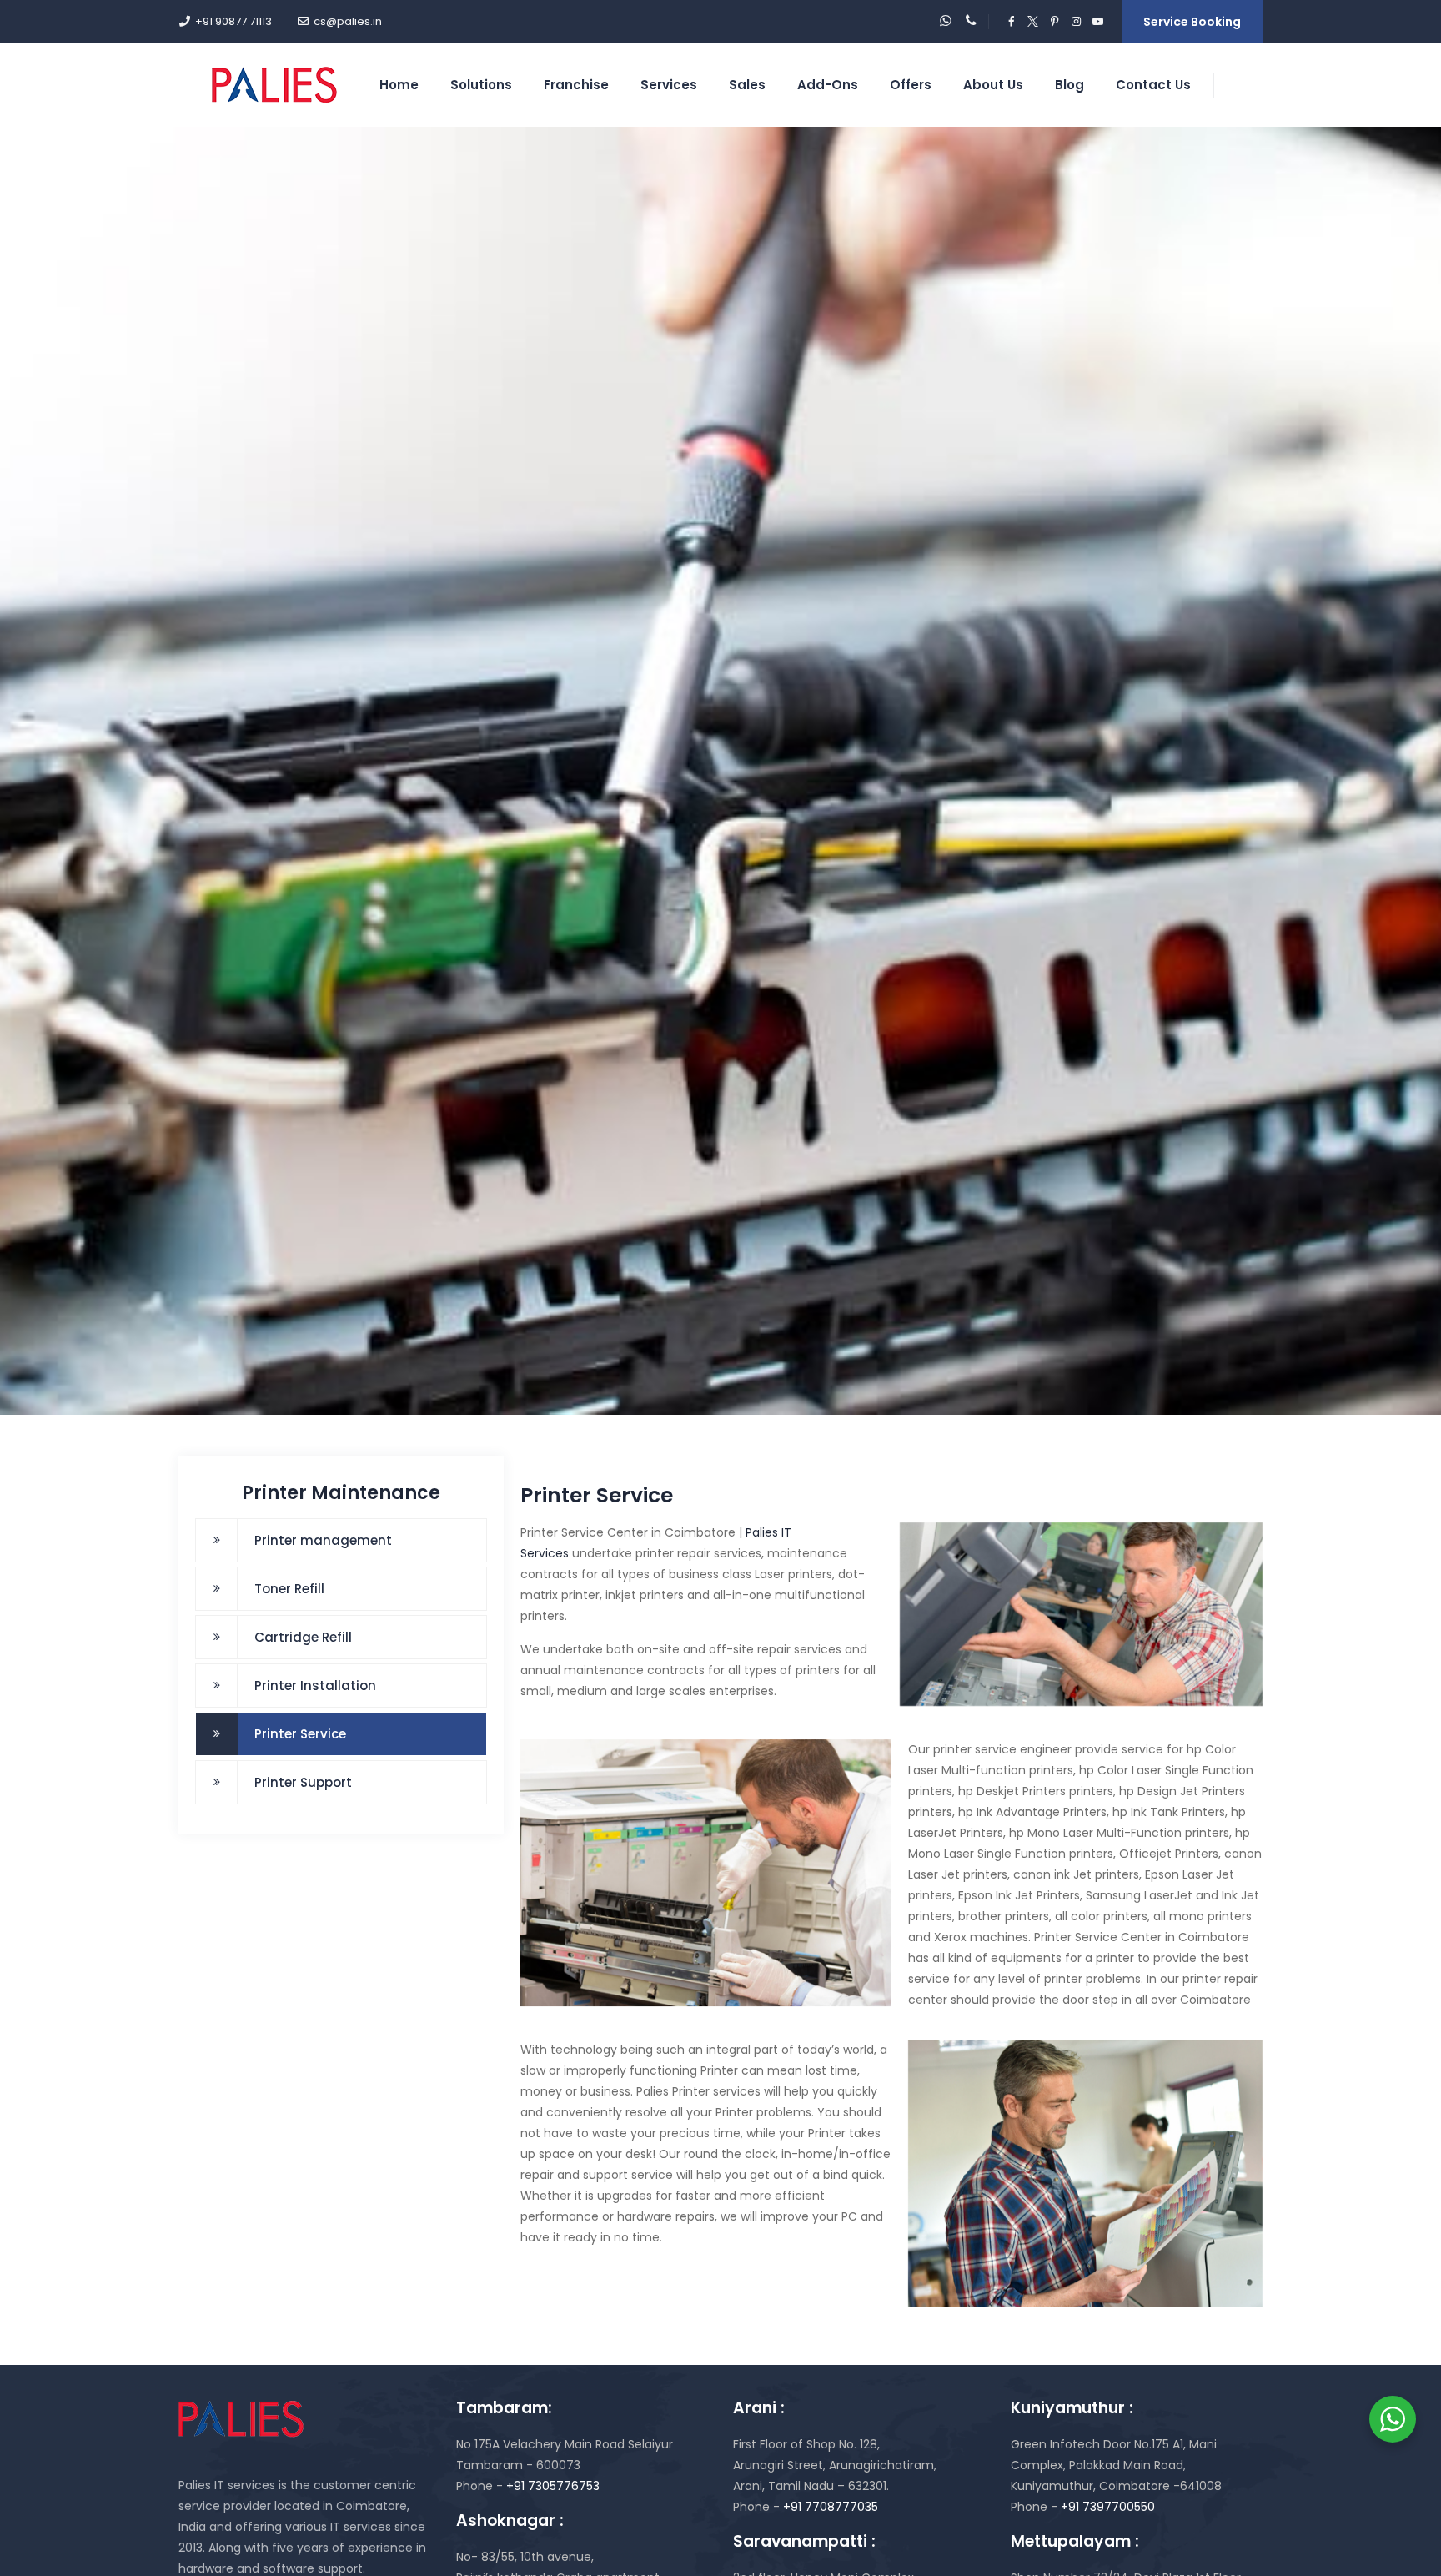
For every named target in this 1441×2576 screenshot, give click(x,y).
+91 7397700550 (1106, 2507)
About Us (993, 85)
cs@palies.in (348, 21)
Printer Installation (315, 1685)
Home (399, 85)
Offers (911, 85)
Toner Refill (289, 1589)
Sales (747, 85)
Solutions (481, 85)
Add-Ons (828, 85)
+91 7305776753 (553, 2486)
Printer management (323, 1540)
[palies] (274, 85)
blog (1069, 85)
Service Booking (1192, 22)
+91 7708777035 (831, 2507)
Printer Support (303, 1782)
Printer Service (300, 1734)
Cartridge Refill (303, 1637)
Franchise (576, 85)
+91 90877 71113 (233, 21)
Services (669, 85)
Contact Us (1153, 85)
